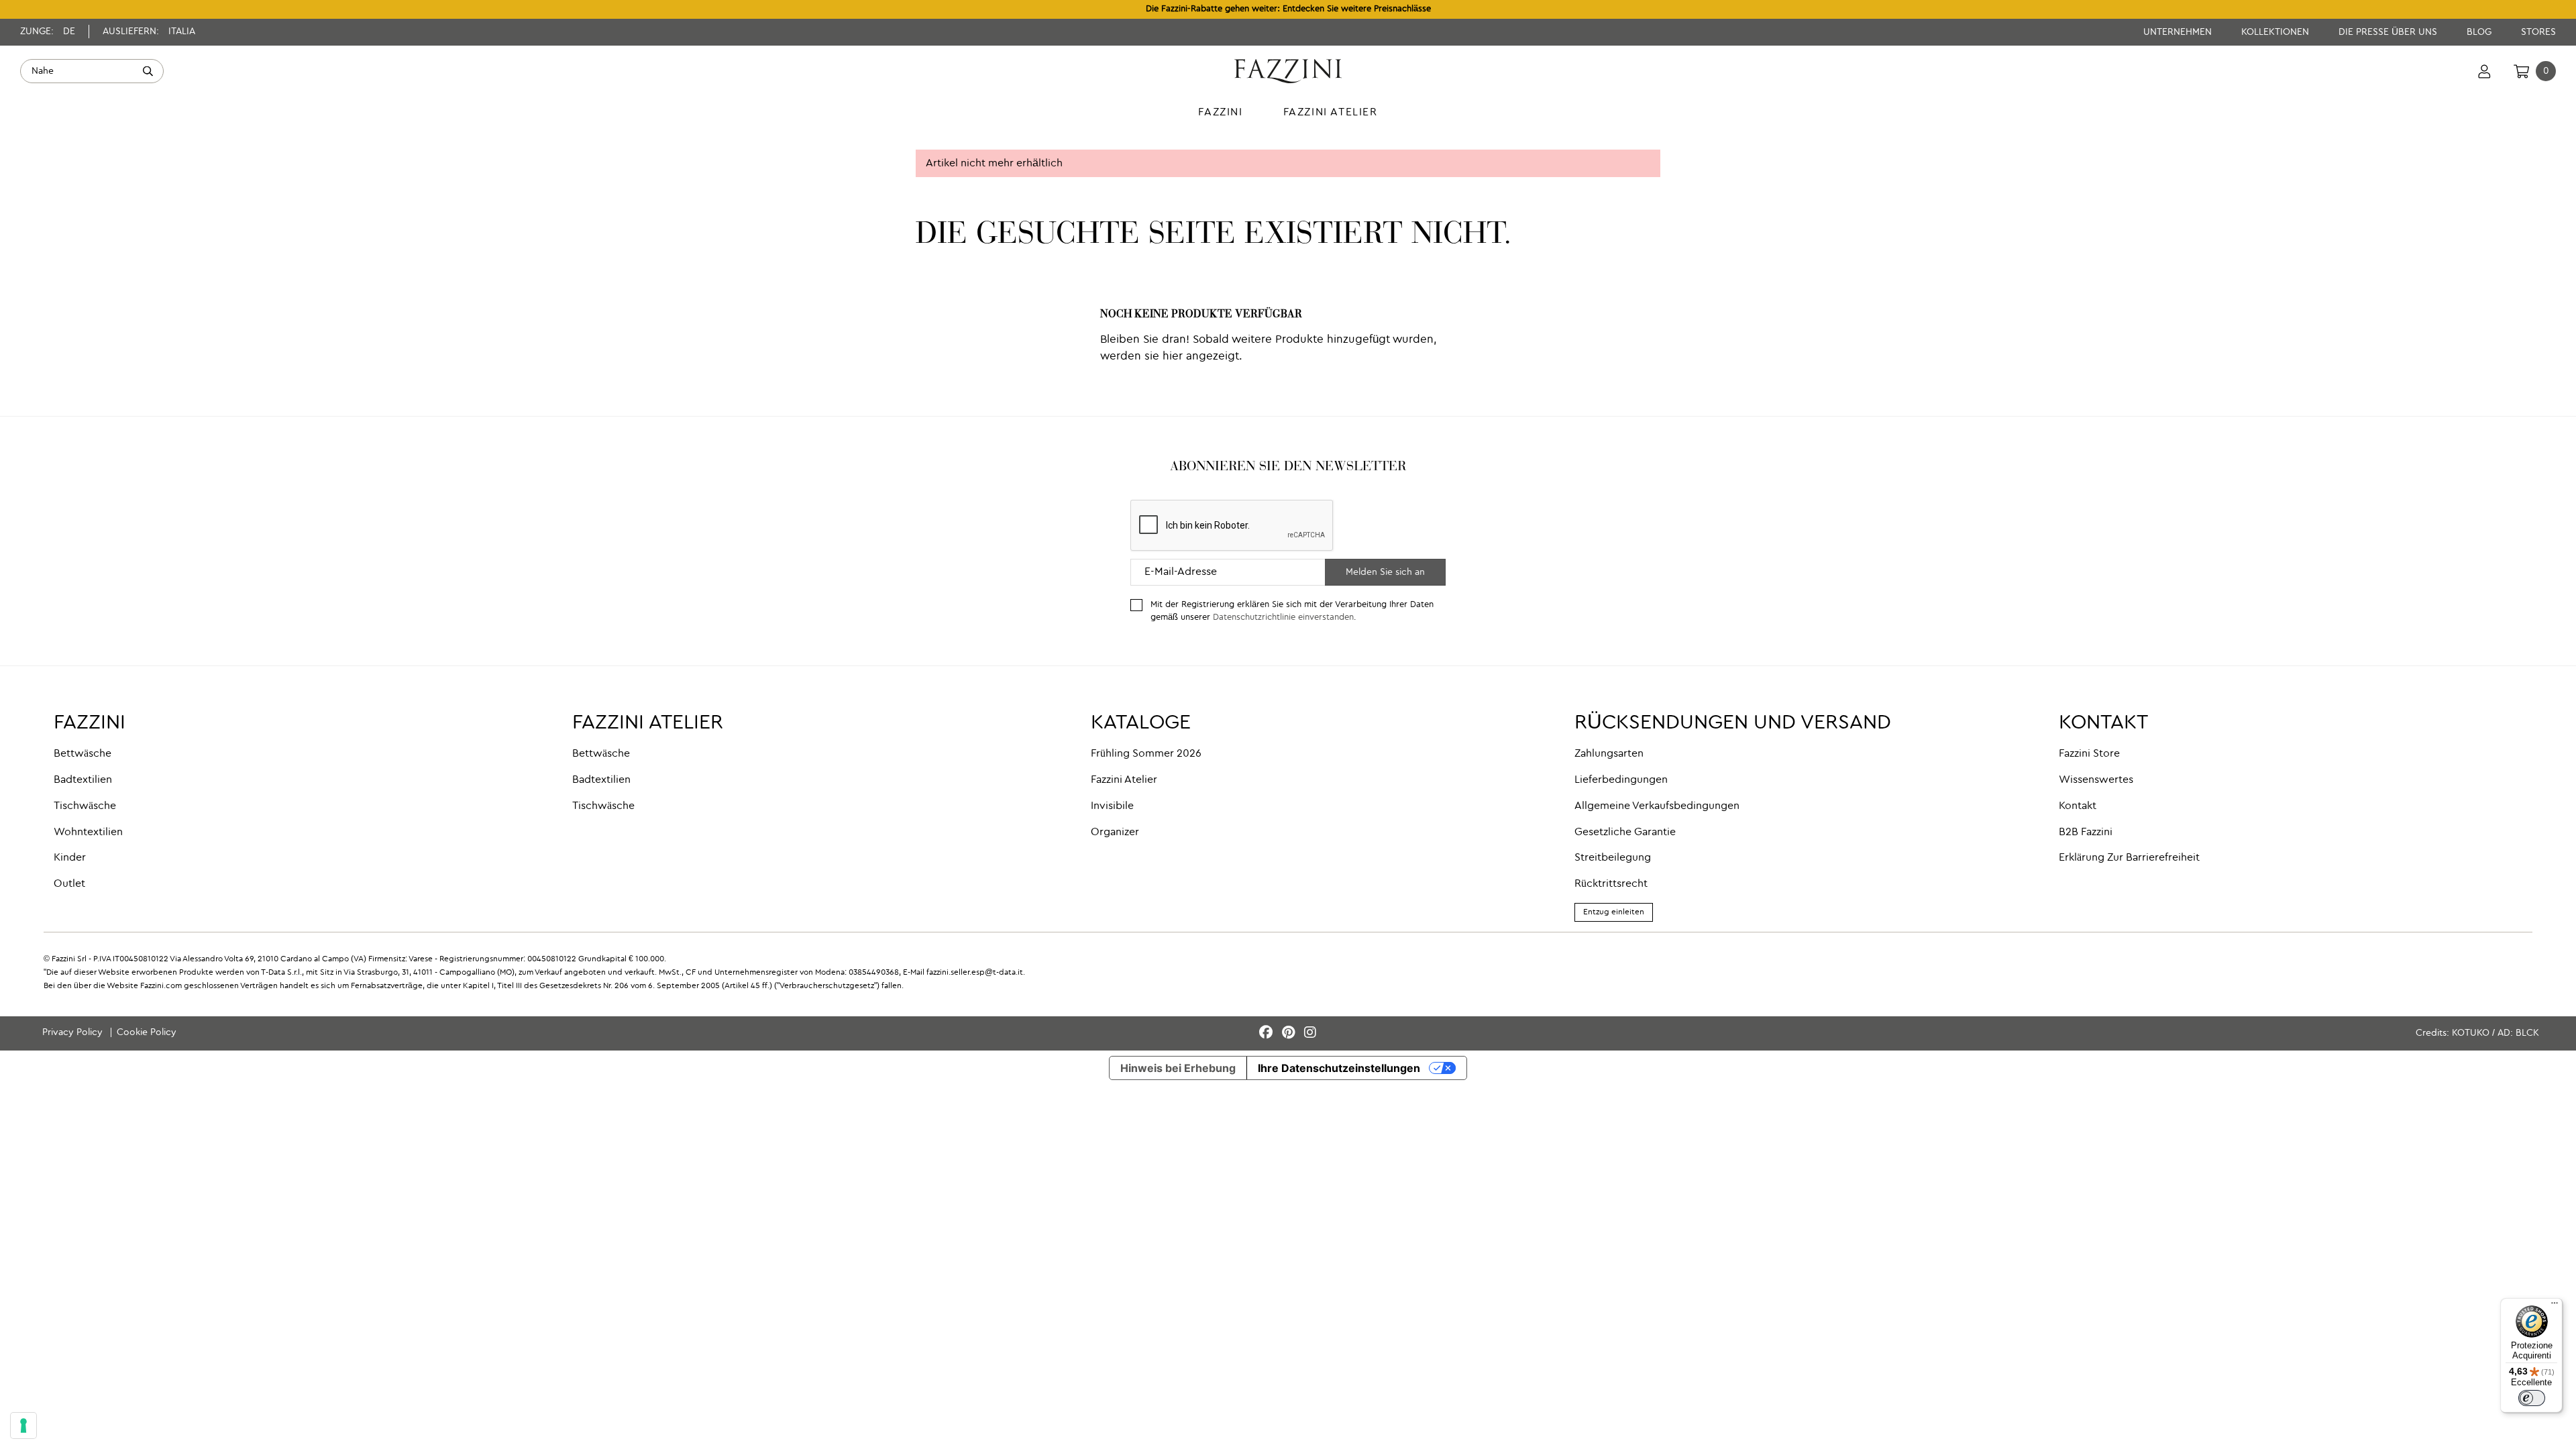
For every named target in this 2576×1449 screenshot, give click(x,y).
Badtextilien (83, 780)
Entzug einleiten (1614, 912)
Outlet (69, 884)
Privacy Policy (74, 1032)
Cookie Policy (147, 1032)
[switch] (2532, 1398)
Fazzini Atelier (1124, 780)
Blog (2480, 32)
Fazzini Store (2089, 754)
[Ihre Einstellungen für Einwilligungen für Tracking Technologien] (23, 1426)
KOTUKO (2471, 1033)
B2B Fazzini (2086, 833)
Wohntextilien (88, 833)
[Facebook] (1268, 1033)
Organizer (1115, 833)
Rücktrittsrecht (1611, 884)
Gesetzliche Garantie (1625, 833)
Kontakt (2078, 806)
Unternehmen (2179, 32)
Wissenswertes (2096, 780)
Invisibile (1112, 806)
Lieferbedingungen (1621, 780)
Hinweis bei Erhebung (1178, 1068)
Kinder (70, 858)
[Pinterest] (1290, 1033)
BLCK (2527, 1033)
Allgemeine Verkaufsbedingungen (1657, 806)
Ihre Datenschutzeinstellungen (1339, 1068)
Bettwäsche (83, 754)
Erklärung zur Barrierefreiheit (2129, 858)
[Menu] (2555, 1306)
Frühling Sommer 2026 (1146, 754)
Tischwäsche (85, 806)
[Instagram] (1310, 1033)
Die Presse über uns (2389, 32)
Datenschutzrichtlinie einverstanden (1283, 618)
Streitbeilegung (1613, 858)
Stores (2538, 32)
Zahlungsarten (1609, 754)
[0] (2521, 71)
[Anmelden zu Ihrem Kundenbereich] (2484, 71)
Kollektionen (2276, 32)
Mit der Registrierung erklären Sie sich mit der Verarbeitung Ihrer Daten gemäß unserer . (1292, 611)
